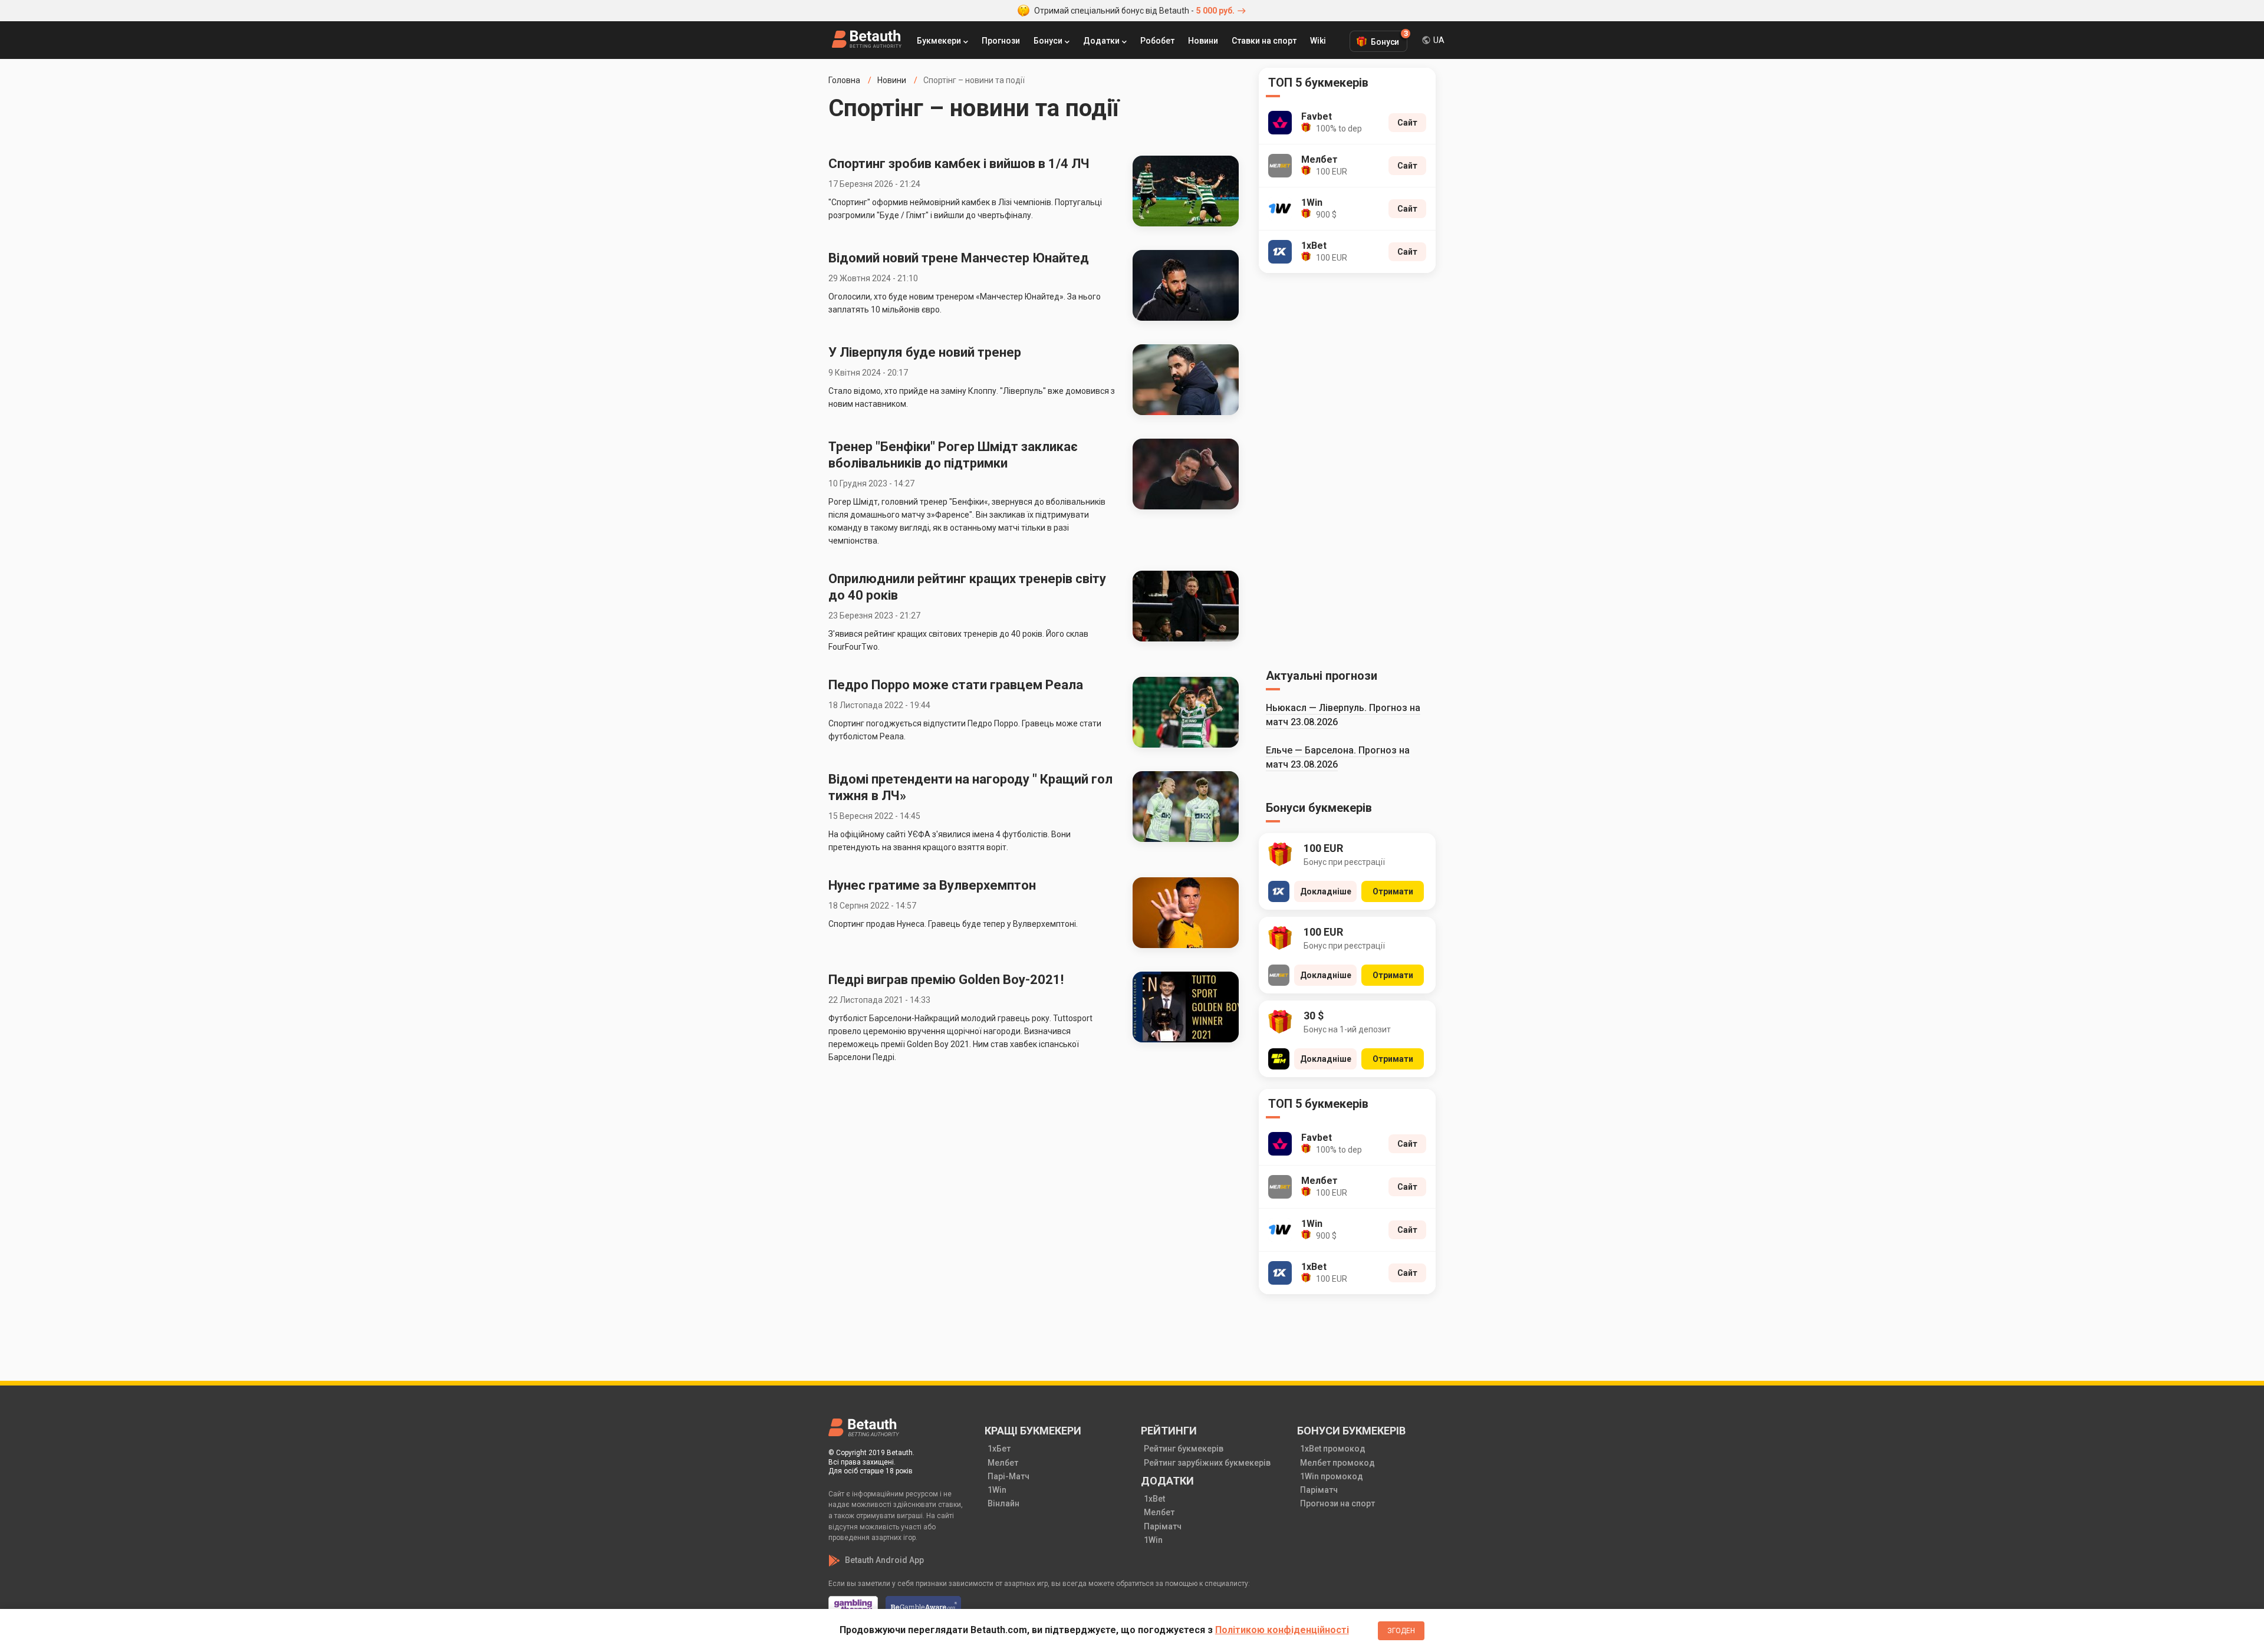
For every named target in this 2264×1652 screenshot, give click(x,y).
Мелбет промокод (1337, 1463)
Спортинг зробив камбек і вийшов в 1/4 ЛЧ (959, 164)
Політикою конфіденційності (1282, 1630)
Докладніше (1326, 891)
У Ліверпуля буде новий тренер (925, 352)
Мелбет (1003, 1463)
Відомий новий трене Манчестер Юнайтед (959, 258)
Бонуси (1048, 41)
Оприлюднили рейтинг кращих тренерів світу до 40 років (967, 587)
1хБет (999, 1449)
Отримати (1393, 891)
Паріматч (1163, 1526)
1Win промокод (1332, 1476)
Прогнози (1001, 41)
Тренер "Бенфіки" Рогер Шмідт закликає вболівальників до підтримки (953, 455)
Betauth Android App (884, 1560)
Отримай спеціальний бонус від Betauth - (1134, 11)
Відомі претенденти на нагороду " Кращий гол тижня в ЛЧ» (970, 787)
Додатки (1101, 41)
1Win (997, 1490)
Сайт (1407, 123)
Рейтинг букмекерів (1184, 1449)
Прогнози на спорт (1337, 1503)
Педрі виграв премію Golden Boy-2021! (946, 980)
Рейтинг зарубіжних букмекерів (1207, 1463)
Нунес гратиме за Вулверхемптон (932, 885)
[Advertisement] (1347, 469)
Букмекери (939, 41)
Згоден (1401, 1631)
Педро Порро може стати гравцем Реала (956, 685)
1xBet (1154, 1499)
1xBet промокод (1333, 1449)
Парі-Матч (1008, 1476)
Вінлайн (1003, 1503)
